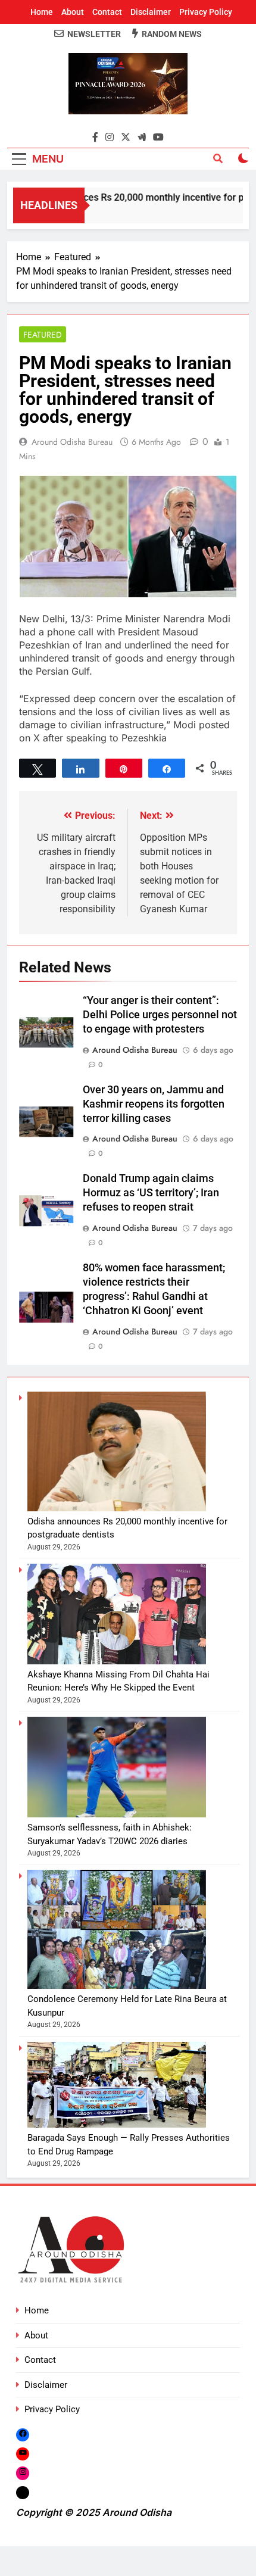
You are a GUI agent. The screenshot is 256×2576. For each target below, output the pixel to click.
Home (42, 12)
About (73, 12)
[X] (23, 2492)
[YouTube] (23, 2454)
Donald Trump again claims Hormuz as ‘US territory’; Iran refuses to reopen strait (151, 1193)
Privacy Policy (206, 12)
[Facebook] (23, 2435)
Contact (107, 12)
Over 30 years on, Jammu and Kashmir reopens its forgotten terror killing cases (154, 1104)
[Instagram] (23, 2473)
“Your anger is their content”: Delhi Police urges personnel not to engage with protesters (160, 1015)
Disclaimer (151, 12)
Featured (43, 335)
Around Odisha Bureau (72, 442)
